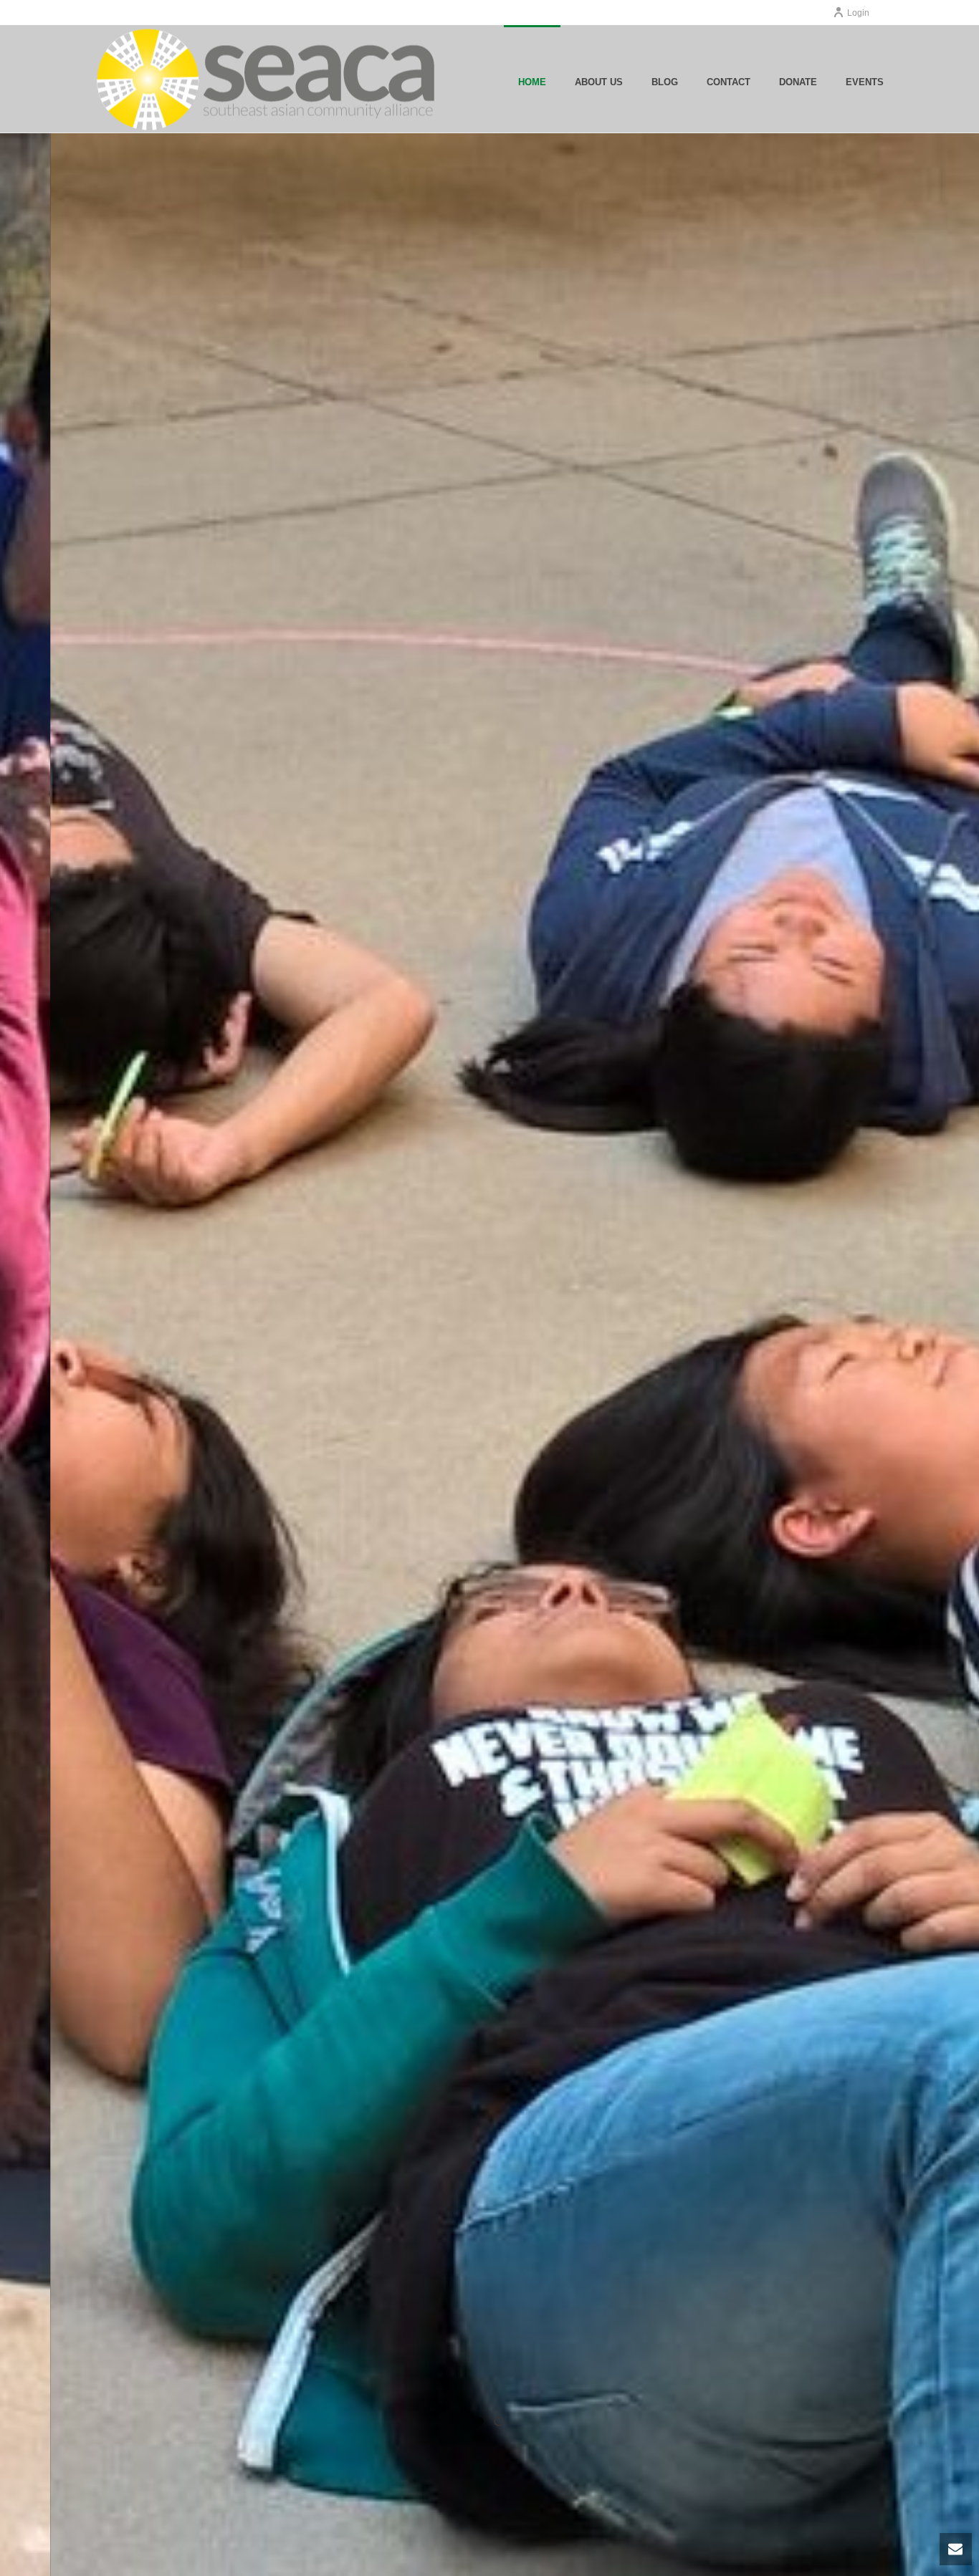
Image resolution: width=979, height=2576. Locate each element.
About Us (599, 82)
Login (858, 13)
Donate (798, 82)
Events (865, 82)
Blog (665, 82)
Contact (729, 82)
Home (532, 82)
